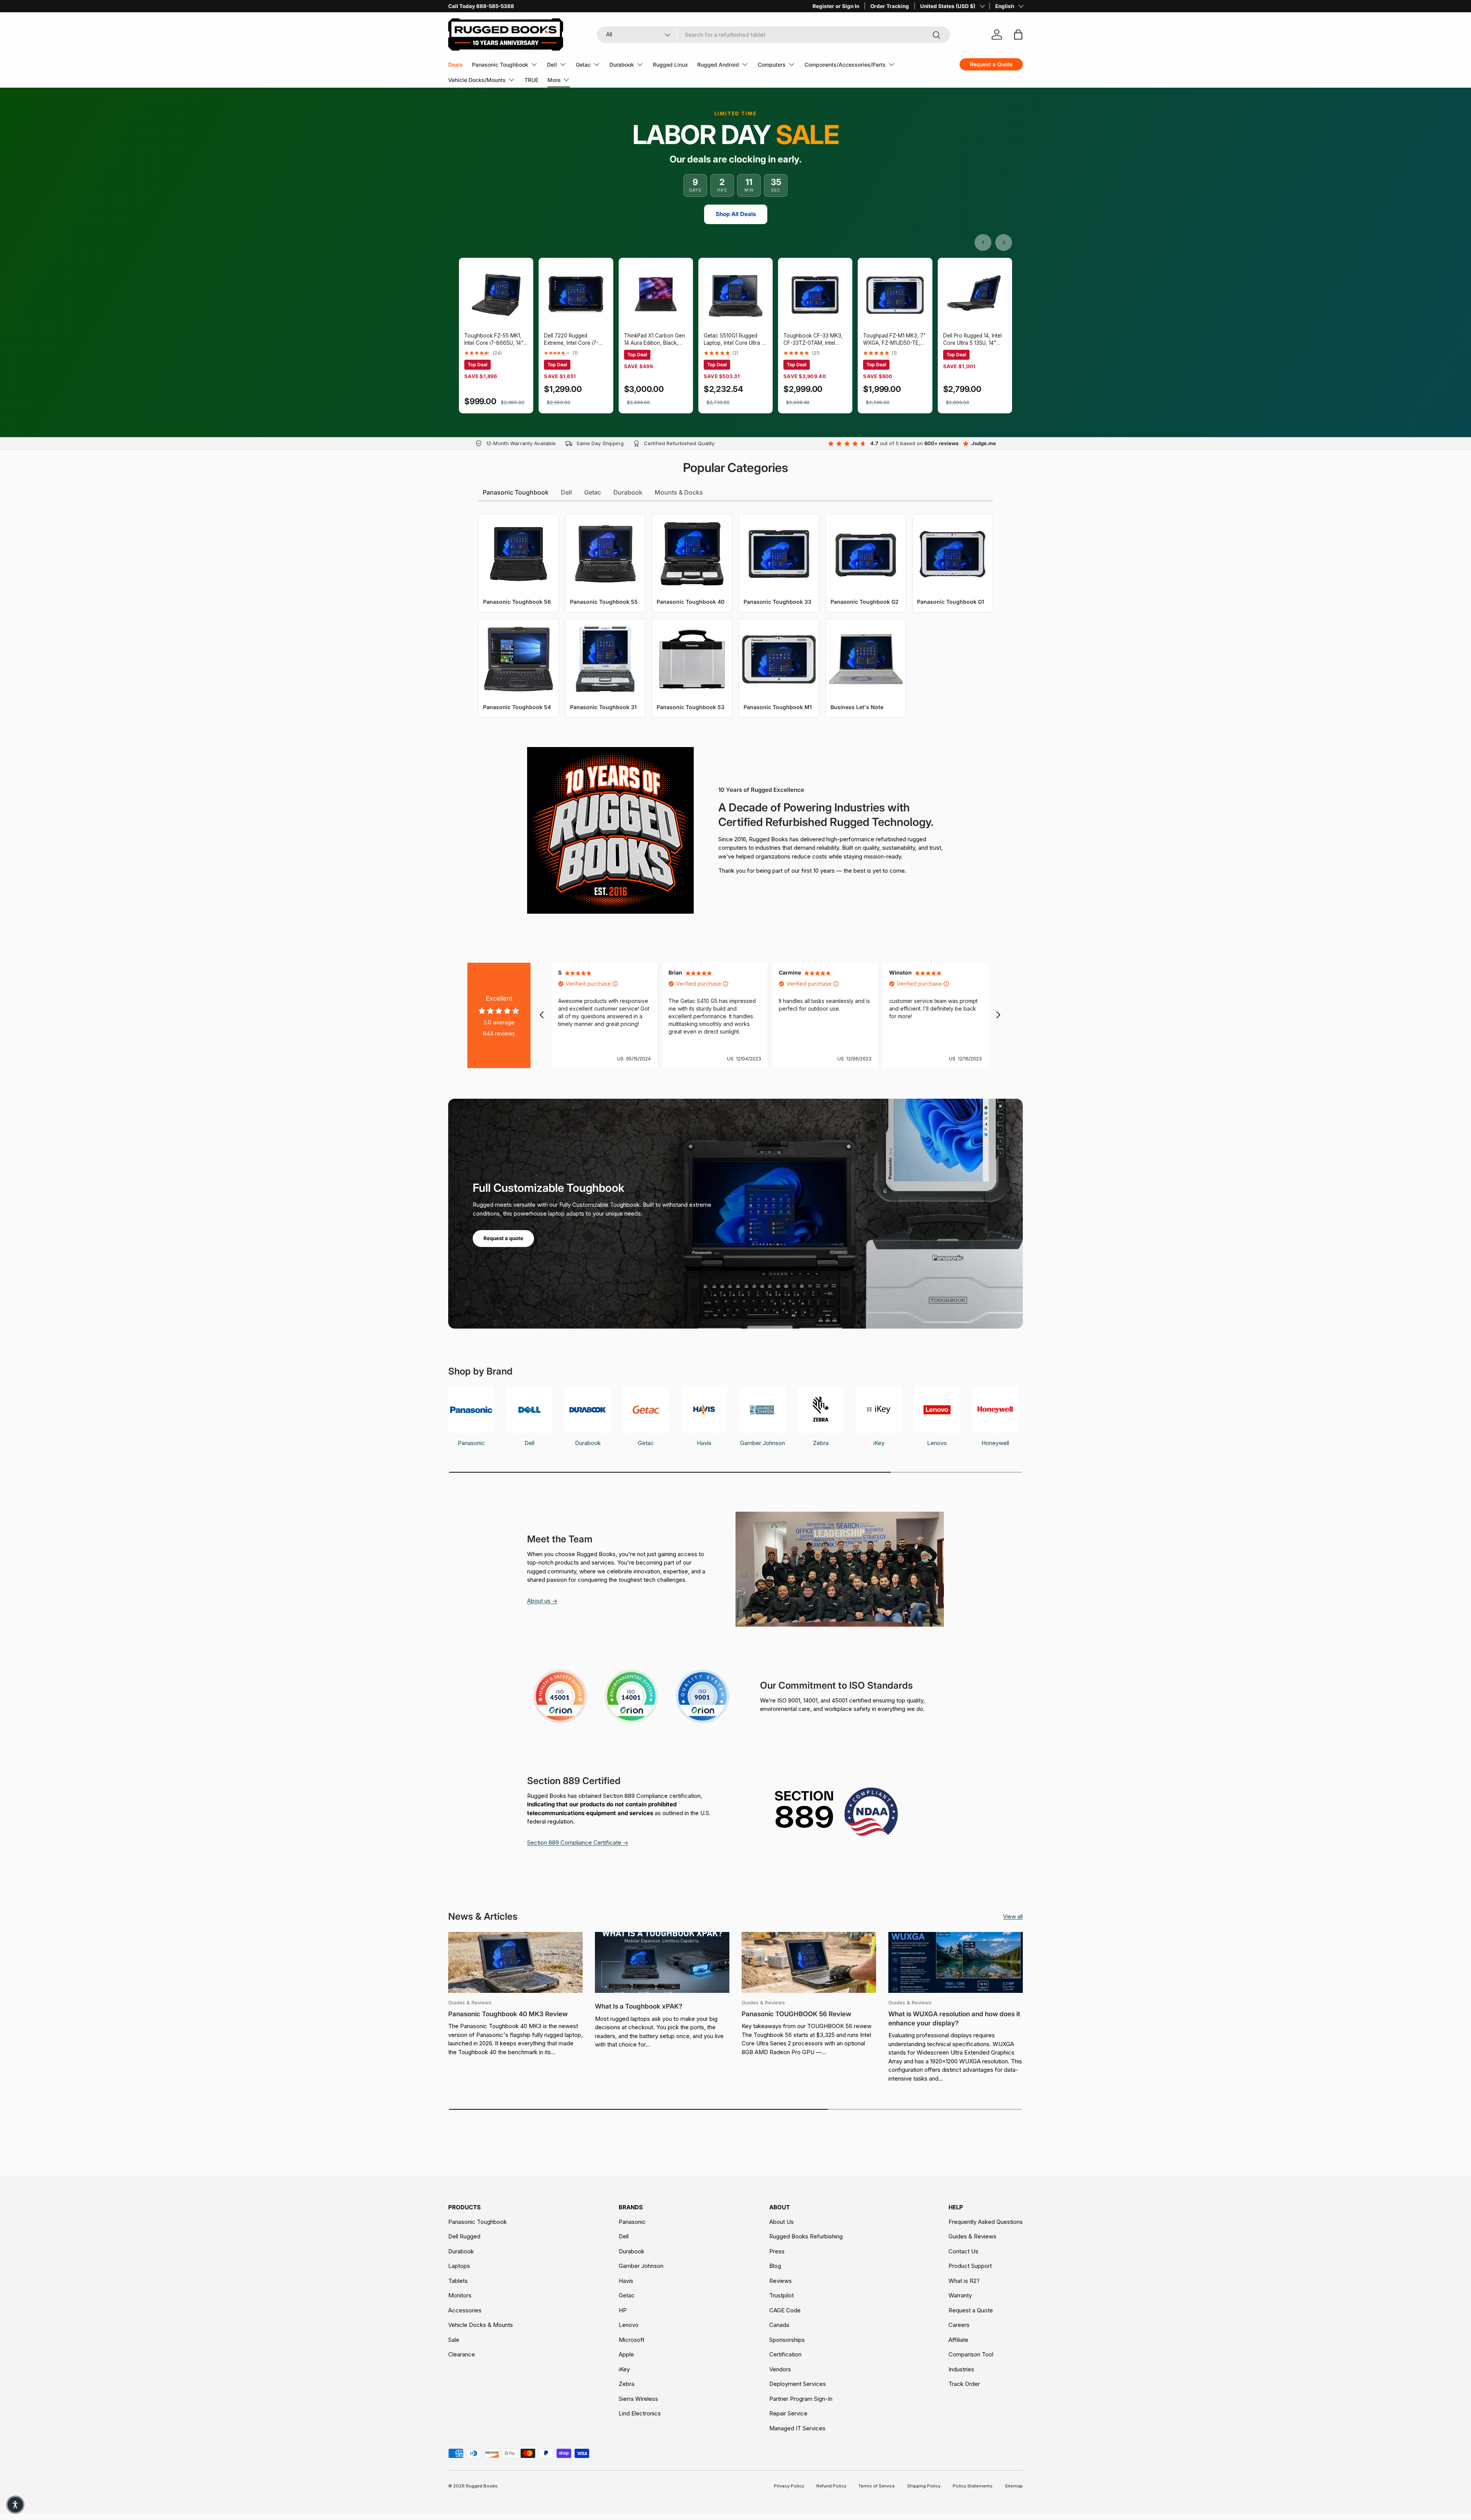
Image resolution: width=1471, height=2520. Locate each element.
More (554, 80)
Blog (775, 2266)
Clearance (462, 2354)
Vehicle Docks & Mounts (481, 2325)
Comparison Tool (971, 2354)
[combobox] (774, 35)
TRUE (531, 80)
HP (623, 2310)
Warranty (960, 2295)
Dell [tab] (566, 492)
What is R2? (964, 2281)
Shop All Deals (736, 214)
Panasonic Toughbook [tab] (516, 492)
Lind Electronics (640, 2413)
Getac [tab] (593, 492)
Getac (583, 65)
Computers (772, 65)
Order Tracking (890, 6)
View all (1013, 1916)
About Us (781, 2222)
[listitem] (496, 336)
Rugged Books (482, 2486)
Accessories (465, 2310)
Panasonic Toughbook (500, 65)
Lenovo (629, 2325)
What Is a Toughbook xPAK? (639, 2006)
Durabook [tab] (628, 492)
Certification (785, 2354)
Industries (961, 2369)
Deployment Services (798, 2384)
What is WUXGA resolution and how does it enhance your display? (954, 2019)
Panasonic (632, 2222)
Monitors (460, 2295)
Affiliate (958, 2340)
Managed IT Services (797, 2428)
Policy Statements (973, 2486)
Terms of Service (877, 2486)
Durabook (622, 65)
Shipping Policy (924, 2486)
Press (777, 2251)
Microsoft (631, 2340)
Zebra (627, 2384)
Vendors (780, 2369)
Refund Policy (831, 2486)
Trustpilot (781, 2295)
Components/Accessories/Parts (845, 65)
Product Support (970, 2266)
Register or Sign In (836, 6)
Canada (779, 2325)
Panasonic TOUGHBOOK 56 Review (796, 2014)
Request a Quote (971, 2310)
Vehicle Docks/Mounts (477, 80)
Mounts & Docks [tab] (679, 492)
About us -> (542, 1601)
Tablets (458, 2281)
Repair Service (788, 2413)
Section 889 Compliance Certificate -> (578, 1842)
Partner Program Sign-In (801, 2399)
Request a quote (503, 1238)
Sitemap (1014, 2486)
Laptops (459, 2266)
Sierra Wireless (638, 2399)
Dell (552, 65)
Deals (455, 65)
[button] (15, 2505)
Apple (626, 2354)
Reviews (781, 2281)
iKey (624, 2369)
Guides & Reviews (972, 2236)
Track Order (964, 2384)
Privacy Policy (789, 2486)
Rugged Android (718, 65)
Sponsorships (787, 2340)
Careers (959, 2325)
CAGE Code (785, 2310)
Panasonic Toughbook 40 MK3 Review (508, 2014)
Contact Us (963, 2251)
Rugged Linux (670, 65)
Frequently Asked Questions (986, 2222)
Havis (626, 2281)
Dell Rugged (464, 2236)
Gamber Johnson (641, 2266)
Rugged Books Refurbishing (806, 2236)
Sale (454, 2340)
